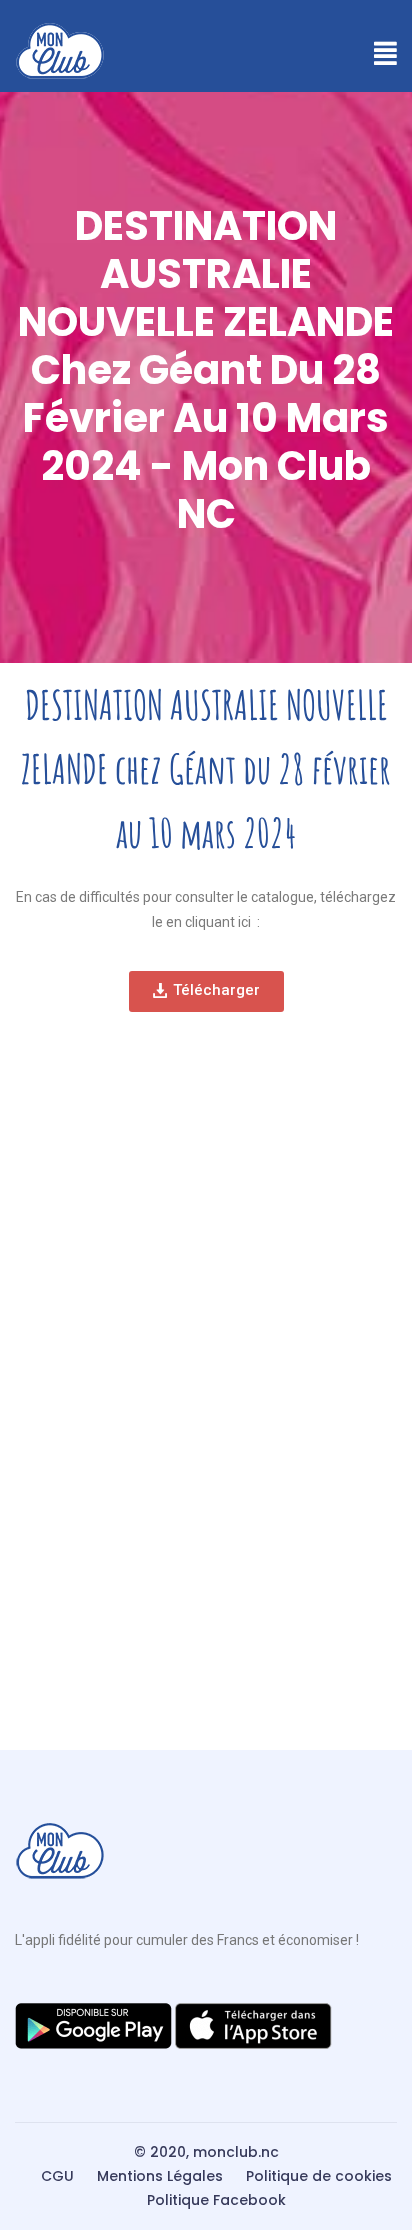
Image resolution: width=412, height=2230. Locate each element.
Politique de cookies (319, 2176)
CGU (57, 2176)
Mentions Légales (160, 2176)
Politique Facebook (216, 2200)
